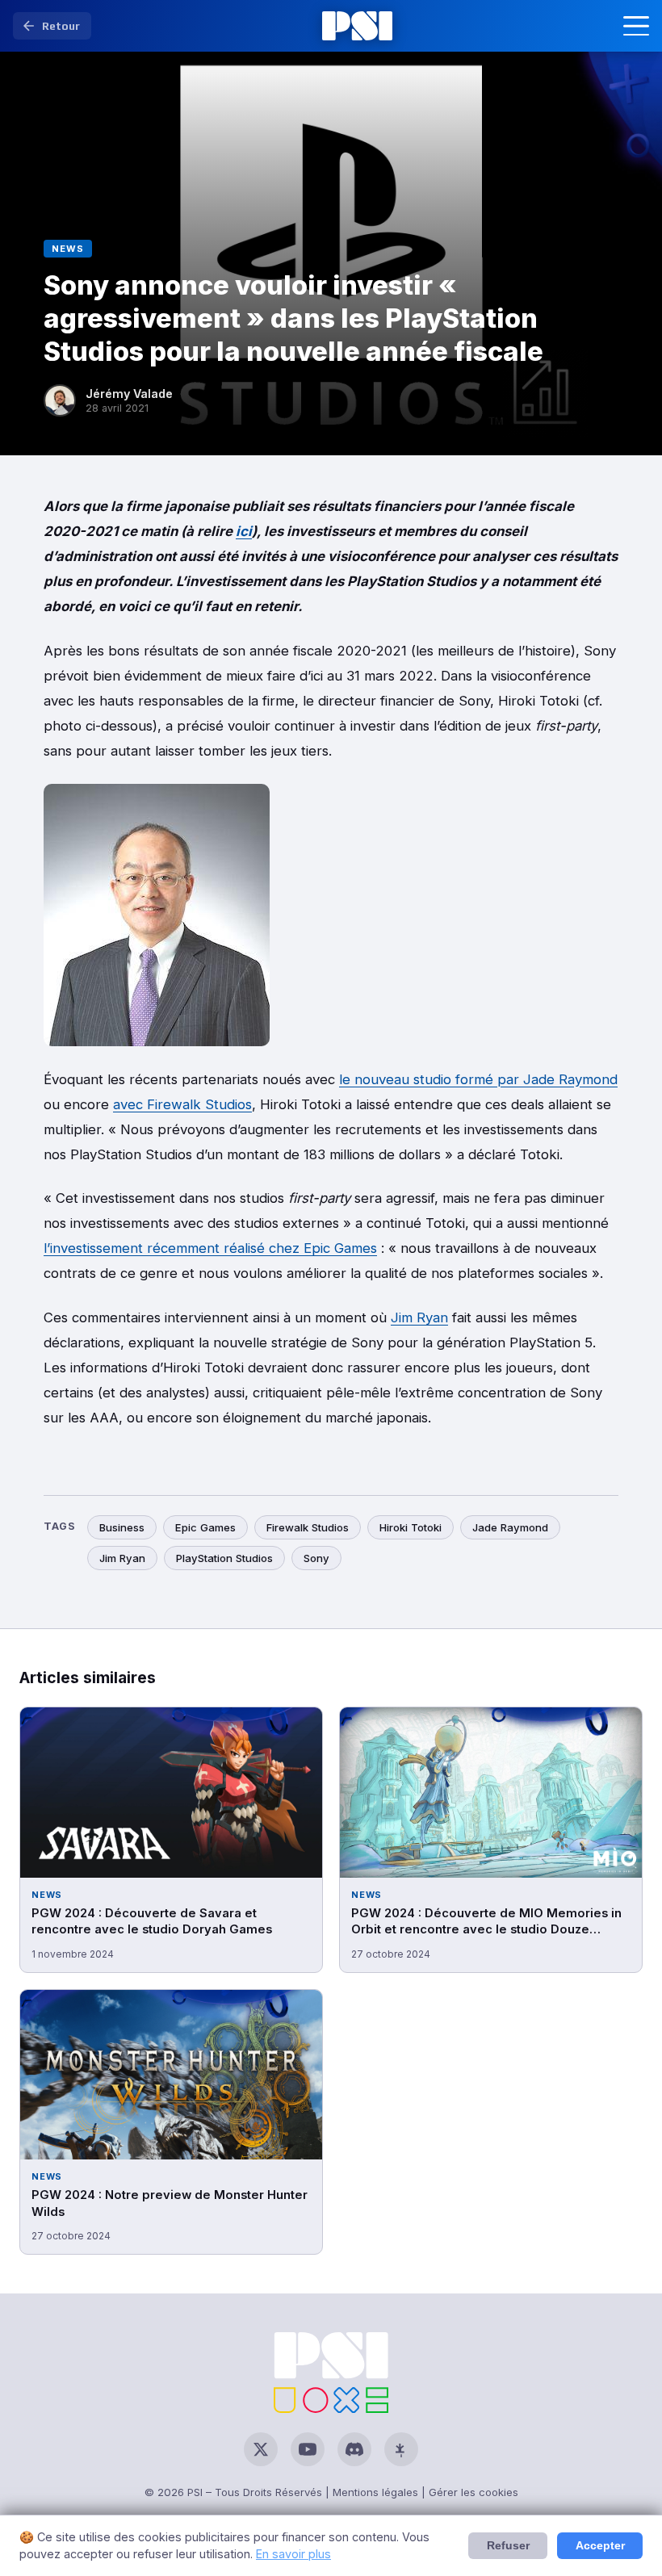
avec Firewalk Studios (182, 1104)
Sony (316, 1558)
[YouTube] (308, 2449)
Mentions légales (375, 2492)
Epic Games (205, 1527)
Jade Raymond (510, 1527)
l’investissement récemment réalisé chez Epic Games (210, 1248)
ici (244, 531)
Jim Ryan (419, 1317)
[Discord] (354, 2449)
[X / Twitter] (261, 2449)
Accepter (600, 2546)
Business (122, 1527)
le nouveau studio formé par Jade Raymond (478, 1079)
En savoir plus (293, 2554)
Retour (61, 26)
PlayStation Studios (224, 1558)
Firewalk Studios (308, 1527)
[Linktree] (401, 2449)
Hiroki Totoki (411, 1527)
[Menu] (636, 26)
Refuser (508, 2546)
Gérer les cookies (473, 2492)
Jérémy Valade (129, 394)
